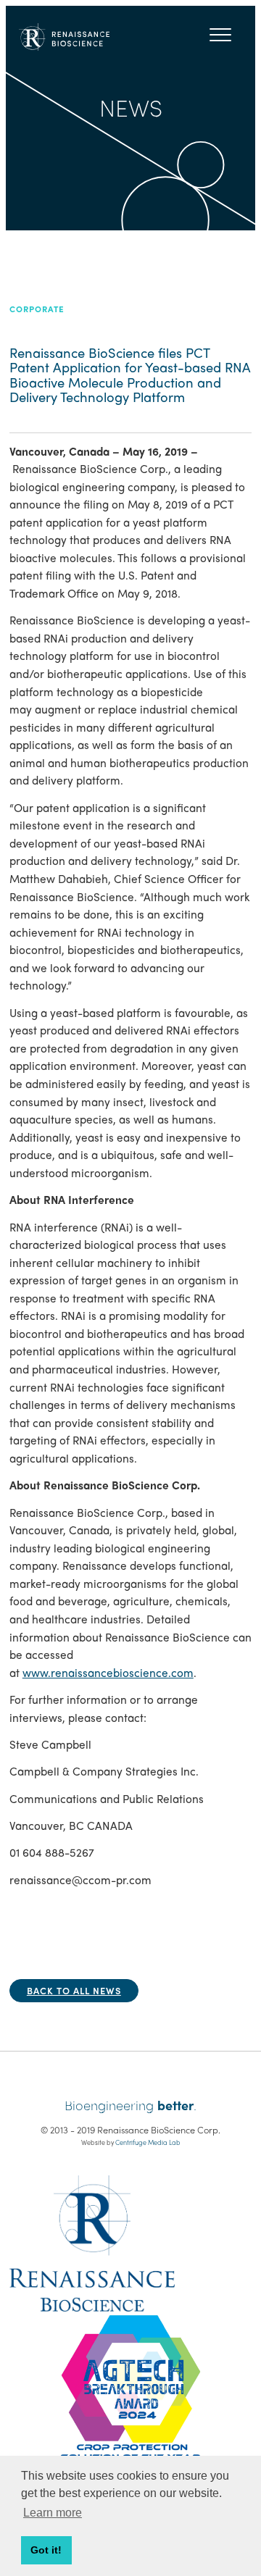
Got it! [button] (46, 2550)
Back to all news (74, 1990)
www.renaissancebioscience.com (108, 1673)
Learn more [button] (53, 2513)
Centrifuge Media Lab (148, 2142)
